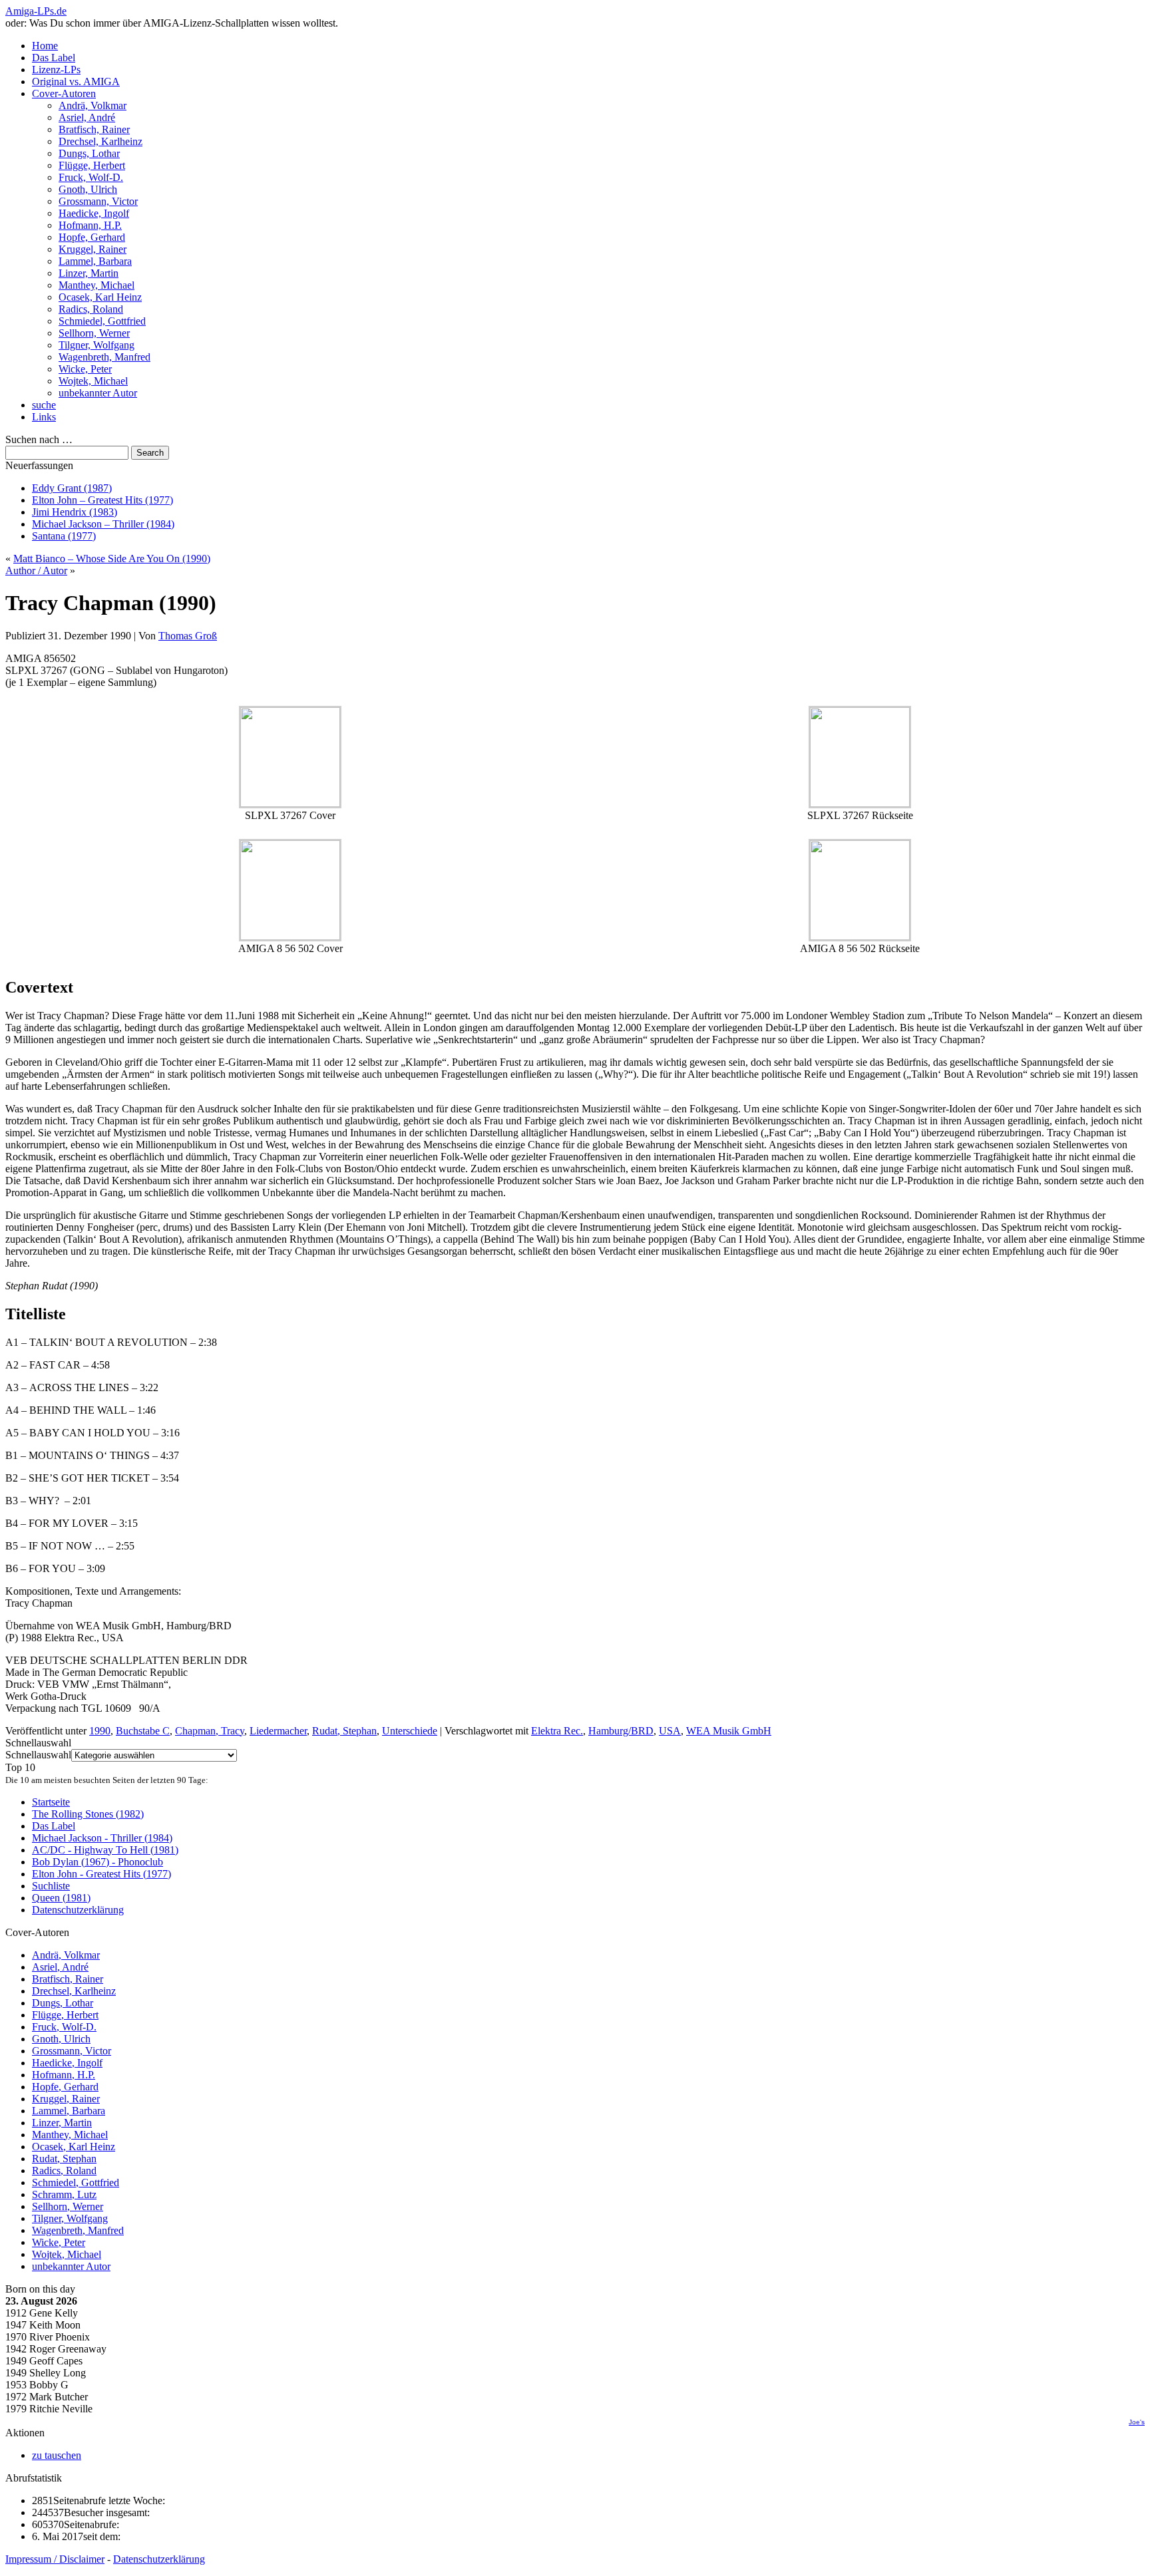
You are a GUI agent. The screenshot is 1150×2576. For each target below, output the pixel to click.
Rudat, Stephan (344, 1731)
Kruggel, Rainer (93, 249)
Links (44, 417)
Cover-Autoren (64, 93)
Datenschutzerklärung (78, 1910)
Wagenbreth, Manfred (104, 357)
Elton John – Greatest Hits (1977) (102, 500)
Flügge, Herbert (92, 165)
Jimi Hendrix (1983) (75, 512)
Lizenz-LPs (56, 70)
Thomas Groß (188, 636)
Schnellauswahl (38, 1755)
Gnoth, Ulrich (88, 189)
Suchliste (51, 1886)
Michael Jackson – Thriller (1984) (103, 524)
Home (45, 46)
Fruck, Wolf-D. (91, 177)
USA (670, 1731)
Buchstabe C (143, 1731)
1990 (100, 1731)
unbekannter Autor (98, 393)
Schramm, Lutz (64, 2194)
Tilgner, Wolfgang (96, 345)
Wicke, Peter (85, 369)
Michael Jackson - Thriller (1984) (102, 1838)
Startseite (51, 1802)
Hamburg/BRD (621, 1731)
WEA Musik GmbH (729, 1731)
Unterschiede (410, 1731)
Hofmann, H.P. (90, 225)
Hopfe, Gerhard (92, 237)
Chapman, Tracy (210, 1731)
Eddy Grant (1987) (72, 488)
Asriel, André (87, 117)
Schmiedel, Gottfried (102, 321)
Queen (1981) (61, 1898)
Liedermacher (278, 1731)
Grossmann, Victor (98, 201)
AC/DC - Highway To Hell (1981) (105, 1850)
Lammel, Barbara (95, 261)
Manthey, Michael (96, 285)
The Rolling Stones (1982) (88, 1814)
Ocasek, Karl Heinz (100, 297)
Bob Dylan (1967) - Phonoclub (97, 1862)
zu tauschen (57, 2455)
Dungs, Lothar (89, 153)
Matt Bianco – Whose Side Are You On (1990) (112, 559)
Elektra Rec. (557, 1731)
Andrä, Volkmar (93, 105)
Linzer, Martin (89, 273)
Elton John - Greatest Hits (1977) (101, 1874)
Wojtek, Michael (93, 381)
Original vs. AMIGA (76, 81)
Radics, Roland (91, 309)
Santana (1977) (64, 536)
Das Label (54, 58)
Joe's (1137, 2422)
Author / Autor (36, 570)
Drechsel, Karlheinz (100, 141)
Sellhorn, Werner (94, 333)
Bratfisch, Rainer (94, 129)
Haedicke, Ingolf (94, 213)
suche (44, 405)
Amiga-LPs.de (36, 11)
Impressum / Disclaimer (55, 2559)
